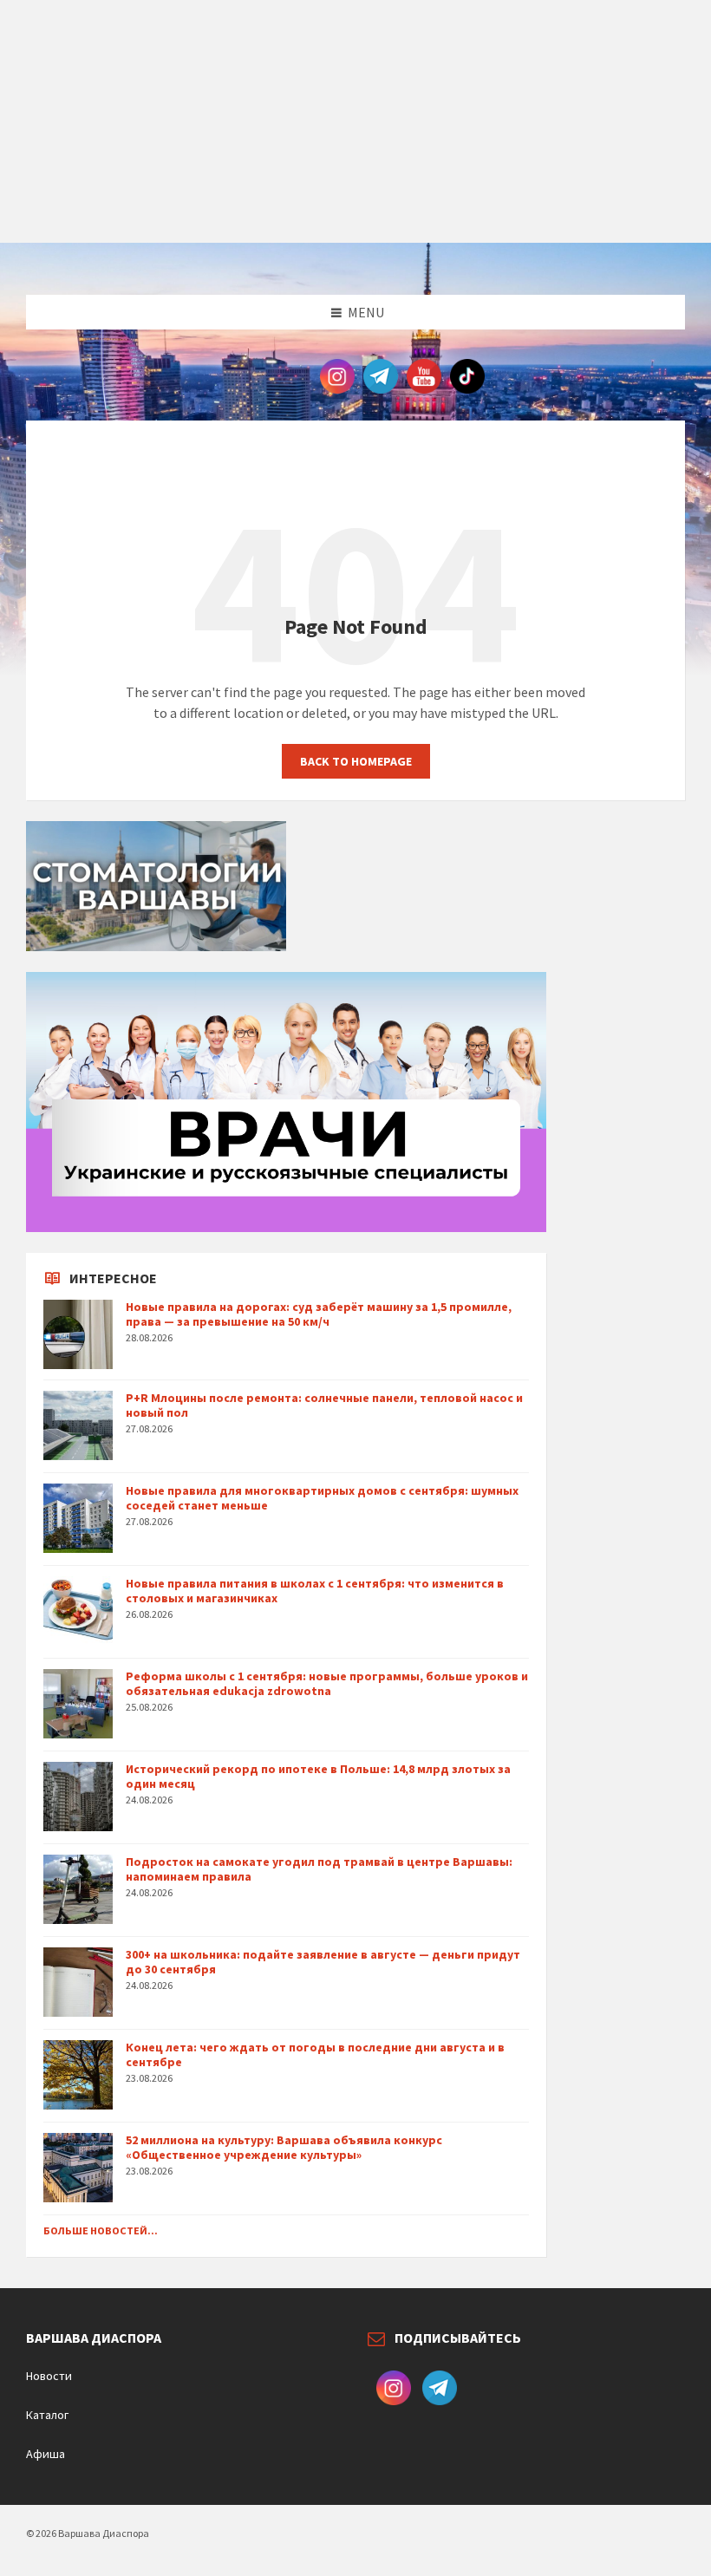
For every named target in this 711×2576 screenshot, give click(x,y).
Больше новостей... (101, 2230)
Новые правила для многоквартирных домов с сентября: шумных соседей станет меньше (322, 1498)
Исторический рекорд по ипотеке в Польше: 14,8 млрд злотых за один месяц (318, 1776)
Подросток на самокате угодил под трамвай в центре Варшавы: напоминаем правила (319, 1869)
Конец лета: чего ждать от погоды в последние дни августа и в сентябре (315, 2054)
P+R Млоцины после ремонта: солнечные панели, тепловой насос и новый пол (324, 1405)
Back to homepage (356, 761)
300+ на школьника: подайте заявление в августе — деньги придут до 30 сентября (323, 1962)
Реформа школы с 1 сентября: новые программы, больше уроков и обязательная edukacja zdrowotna (327, 1683)
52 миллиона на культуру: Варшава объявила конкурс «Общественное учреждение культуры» (284, 2147)
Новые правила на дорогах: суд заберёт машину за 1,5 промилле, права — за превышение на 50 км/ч (319, 1314)
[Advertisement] (355, 121)
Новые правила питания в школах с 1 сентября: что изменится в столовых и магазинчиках (315, 1591)
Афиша (46, 2454)
